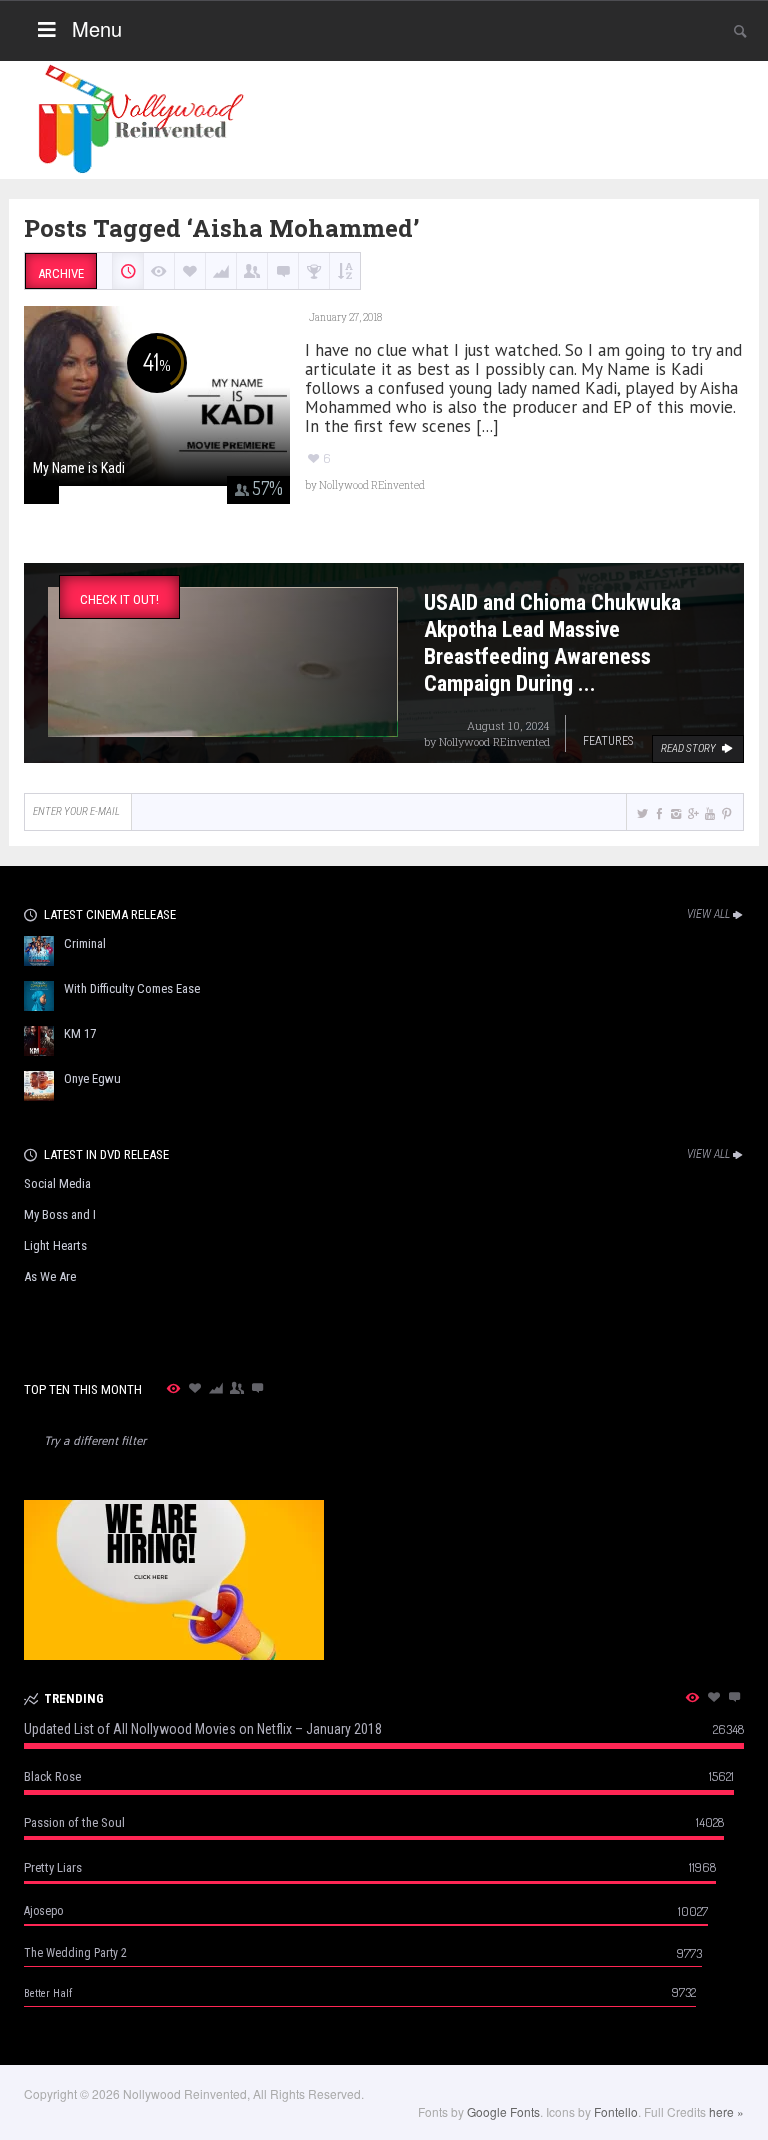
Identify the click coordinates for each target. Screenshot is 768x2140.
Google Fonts (503, 2111)
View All (708, 914)
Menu (97, 28)
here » (726, 2111)
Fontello (616, 2111)
